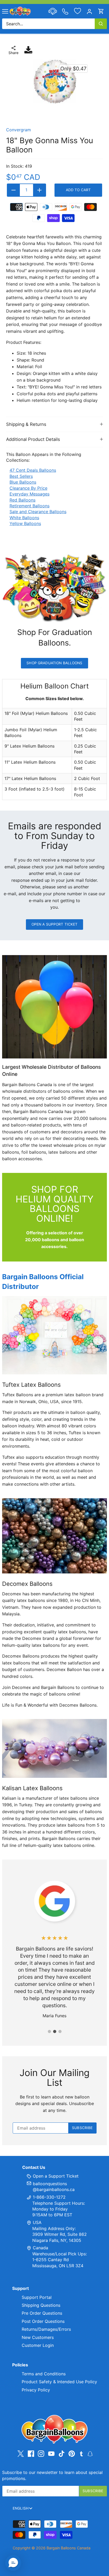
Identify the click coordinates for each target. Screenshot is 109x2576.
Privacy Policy (36, 2390)
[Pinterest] (72, 2454)
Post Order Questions (43, 2321)
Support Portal (37, 2297)
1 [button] (49, 2031)
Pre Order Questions (42, 2313)
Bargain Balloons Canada (69, 2548)
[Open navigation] (5, 11)
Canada (40, 2248)
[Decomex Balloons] (54, 1536)
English (21, 2508)
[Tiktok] (62, 2454)
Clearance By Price (28, 488)
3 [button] (60, 2031)
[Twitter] (21, 2454)
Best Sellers (21, 476)
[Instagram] (41, 2454)
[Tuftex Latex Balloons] (54, 1335)
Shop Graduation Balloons (54, 663)
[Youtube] (51, 2454)
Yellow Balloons (25, 523)
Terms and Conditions (44, 2374)
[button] (13, 2563)
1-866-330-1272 (49, 2197)
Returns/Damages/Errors (46, 2329)
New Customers (38, 2337)
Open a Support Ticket (55, 924)
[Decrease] (13, 190)
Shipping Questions (41, 2305)
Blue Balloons (23, 482)
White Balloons (24, 518)
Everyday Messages (29, 494)
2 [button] (54, 2031)
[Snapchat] (90, 2453)
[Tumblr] (81, 2453)
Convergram (19, 130)
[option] (54, 82)
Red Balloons (22, 500)
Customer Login (38, 2345)
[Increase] (39, 190)
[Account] (89, 11)
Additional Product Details (33, 439)
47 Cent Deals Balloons (33, 470)
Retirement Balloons (29, 506)
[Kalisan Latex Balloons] (54, 1748)
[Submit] (101, 24)
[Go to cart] (101, 11)
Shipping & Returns (26, 424)
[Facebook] (31, 2454)
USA (37, 2222)
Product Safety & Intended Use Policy (59, 2382)
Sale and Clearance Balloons (38, 512)
